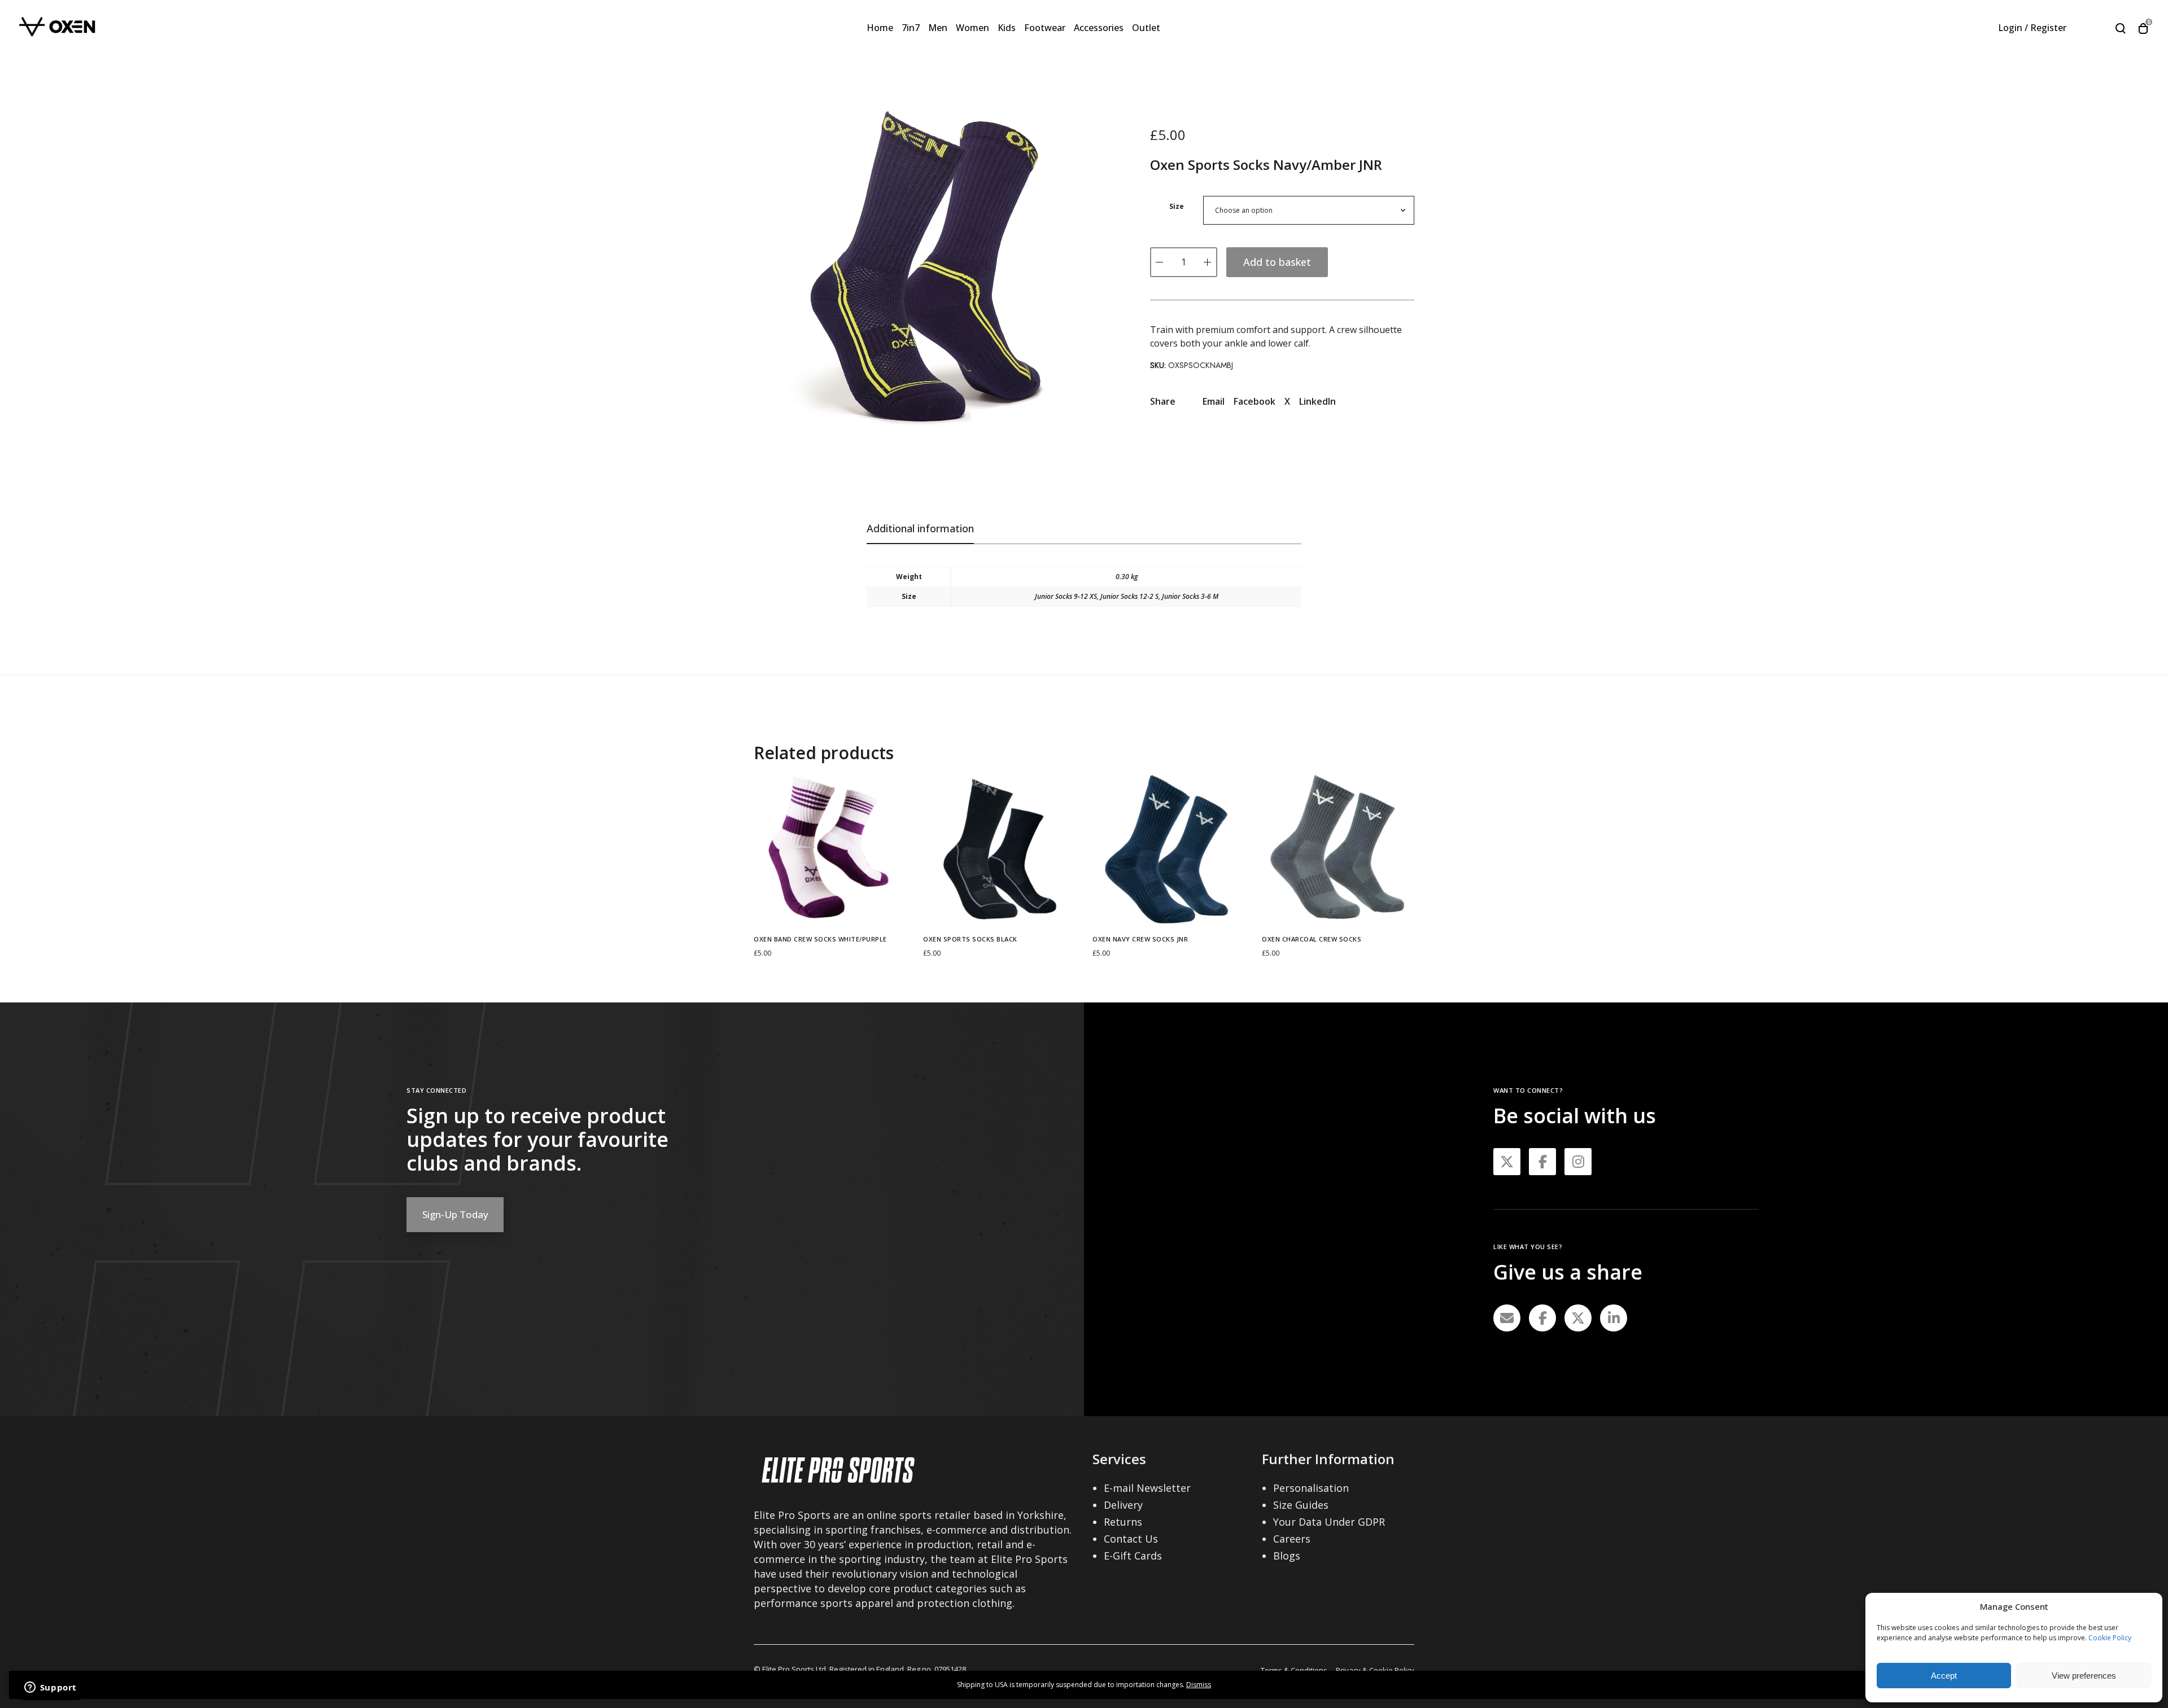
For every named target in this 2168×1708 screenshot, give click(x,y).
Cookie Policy (2110, 1638)
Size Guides (1301, 1505)
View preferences (2084, 1676)
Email (1214, 401)
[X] (1578, 1318)
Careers (1292, 1539)
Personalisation (1311, 1488)
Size (1177, 206)
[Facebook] (1542, 1318)
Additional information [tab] (920, 528)
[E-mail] (1507, 1318)
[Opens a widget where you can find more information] (50, 1688)
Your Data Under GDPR (1329, 1522)
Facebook (1255, 401)
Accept (1944, 1676)
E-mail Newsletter (1147, 1488)
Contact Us (1131, 1539)
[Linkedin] (1614, 1318)
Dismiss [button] (1199, 1685)
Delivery (1123, 1505)
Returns (1123, 1522)
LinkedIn (1317, 401)
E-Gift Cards (1133, 1556)
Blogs (1287, 1556)
